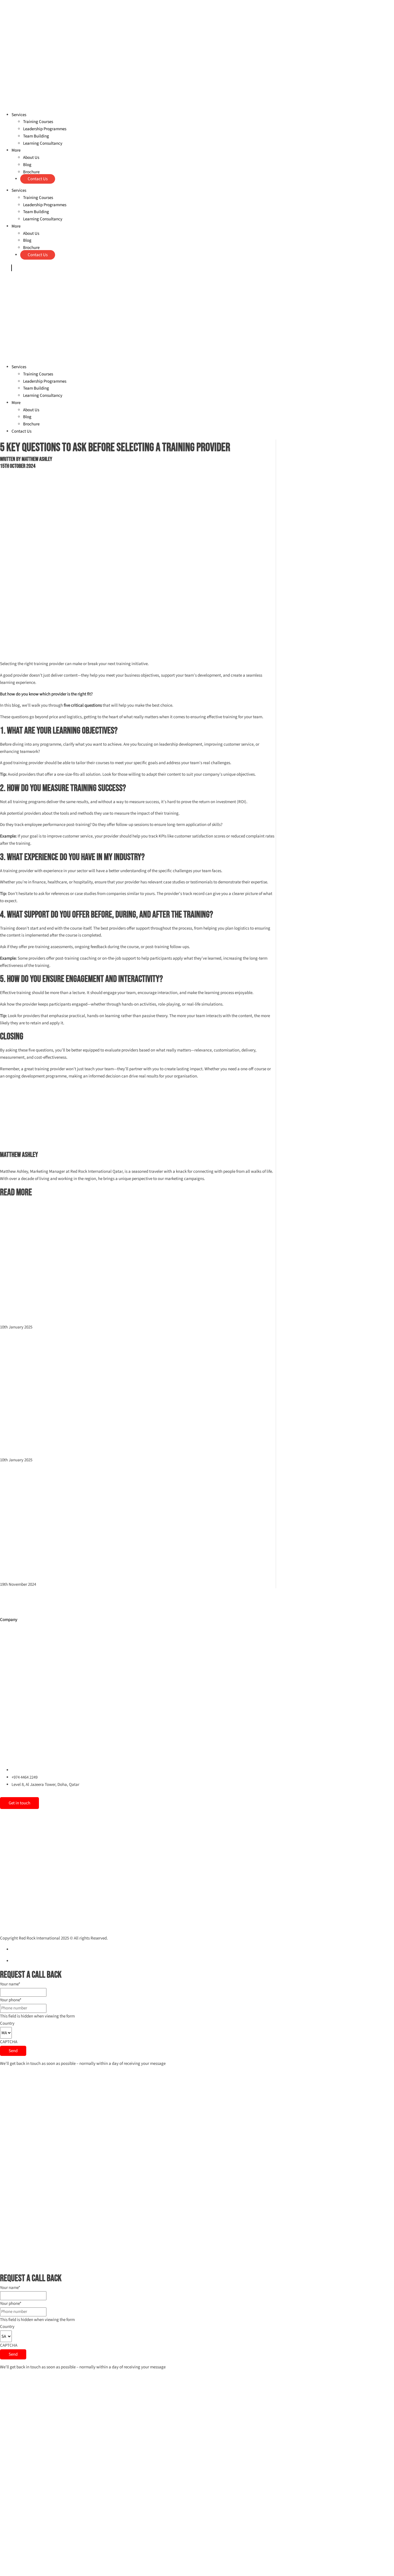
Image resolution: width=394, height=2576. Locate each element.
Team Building (36, 136)
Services (19, 115)
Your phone (11, 2000)
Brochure (31, 172)
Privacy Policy (24, 1949)
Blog (27, 165)
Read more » (11, 1320)
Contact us (13, 1758)
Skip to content (14, 3)
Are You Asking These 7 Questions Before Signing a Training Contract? (108, 1436)
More (16, 150)
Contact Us (38, 179)
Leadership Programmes (45, 129)
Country (7, 2023)
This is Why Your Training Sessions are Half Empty (77, 1303)
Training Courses (38, 122)
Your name (10, 1984)
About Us (31, 158)
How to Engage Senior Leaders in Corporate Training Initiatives (97, 1560)
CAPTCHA (9, 2042)
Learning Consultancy (43, 143)
